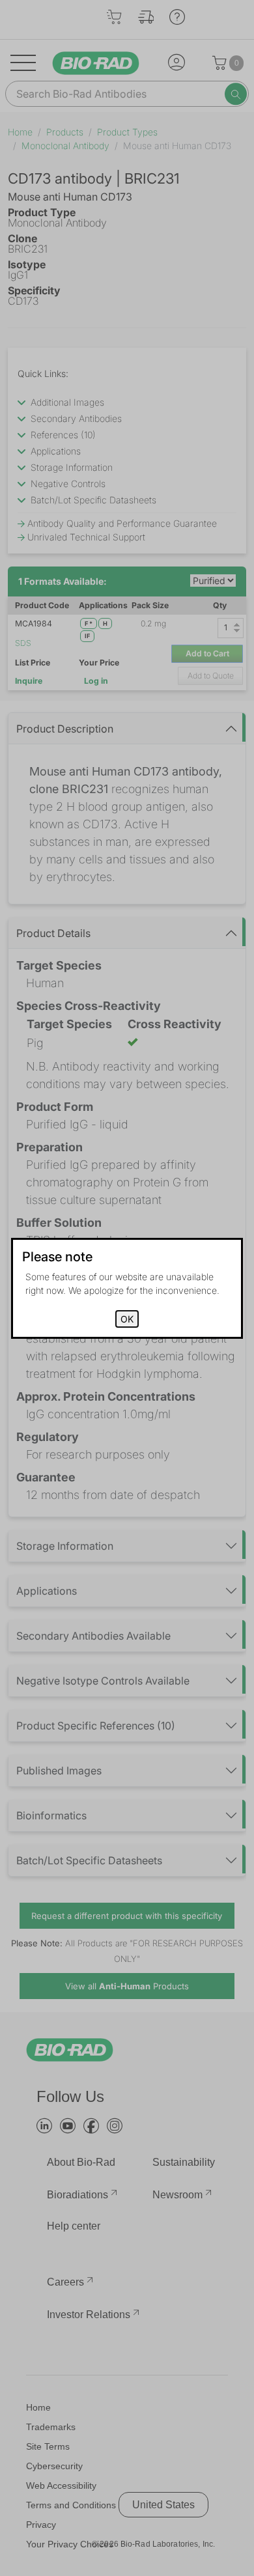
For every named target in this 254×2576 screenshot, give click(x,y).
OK (127, 1319)
